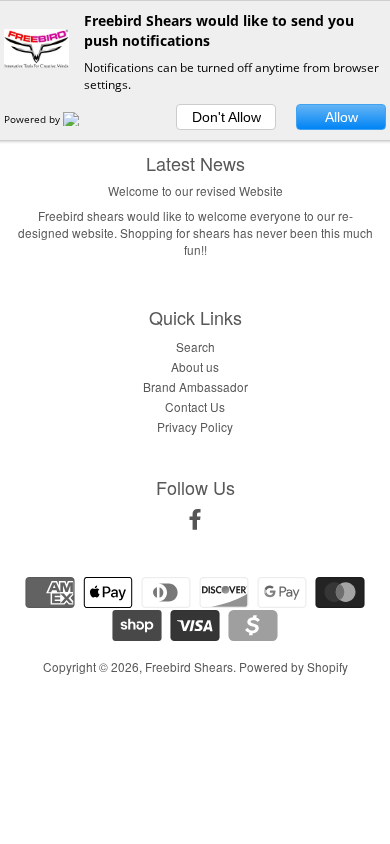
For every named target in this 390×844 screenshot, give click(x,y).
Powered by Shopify (293, 666)
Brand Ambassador (195, 386)
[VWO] (83, 119)
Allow (341, 117)
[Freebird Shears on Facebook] (195, 522)
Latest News (195, 163)
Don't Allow (226, 117)
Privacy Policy (195, 426)
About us (195, 366)
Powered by (33, 119)
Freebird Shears (189, 666)
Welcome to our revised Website (195, 190)
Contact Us (195, 406)
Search (195, 346)
